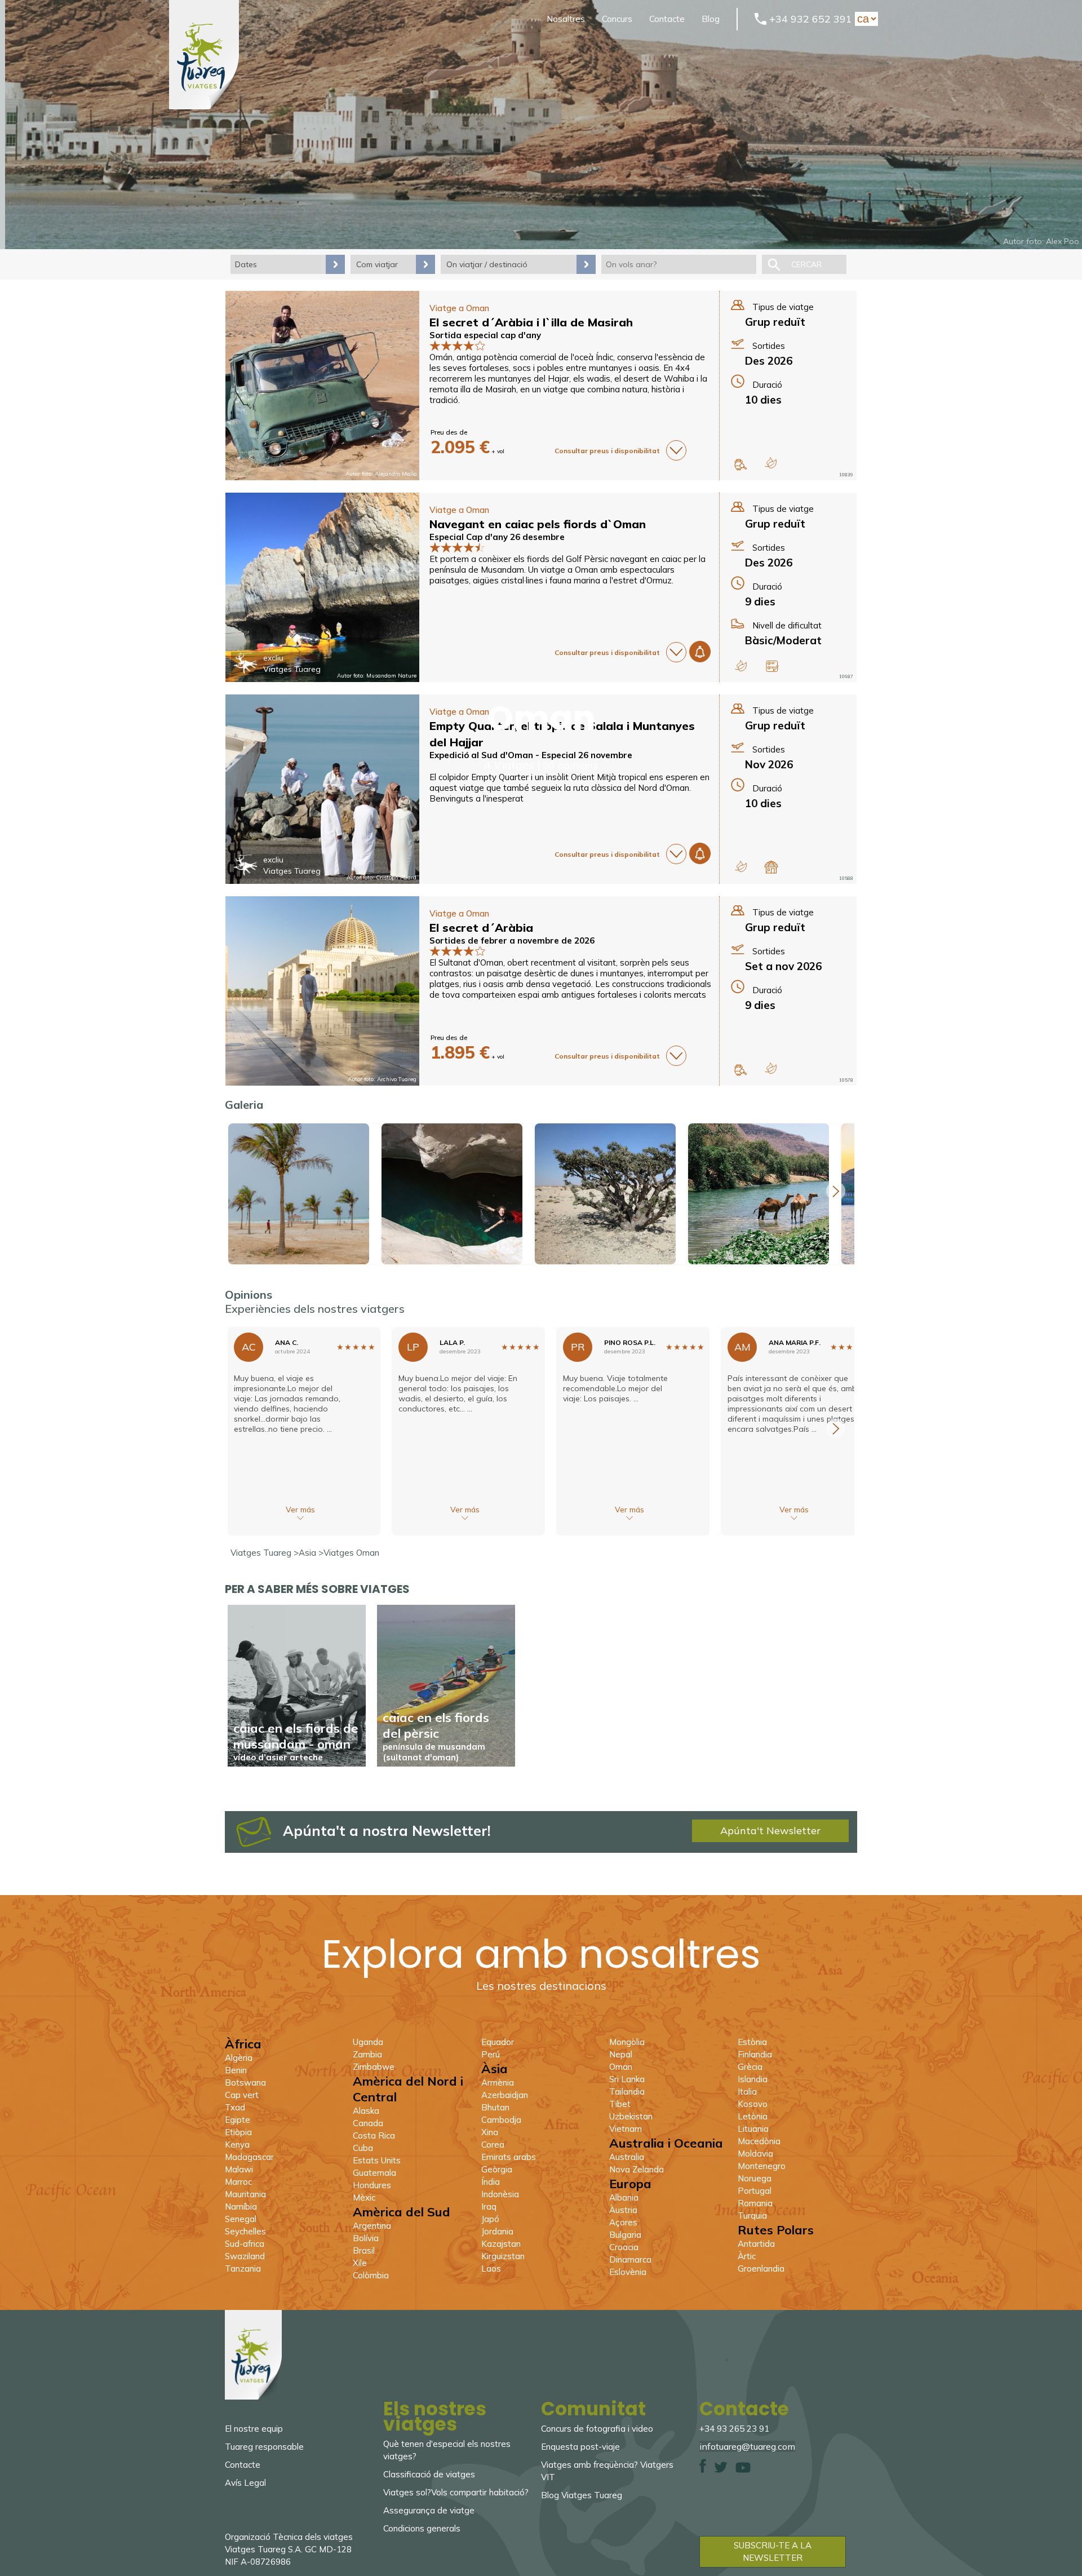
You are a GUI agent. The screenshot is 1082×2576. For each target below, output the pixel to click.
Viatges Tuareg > (265, 1553)
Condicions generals (422, 2528)
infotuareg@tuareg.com (747, 2446)
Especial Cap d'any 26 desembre (497, 537)
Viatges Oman (351, 1553)
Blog (711, 19)
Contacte (667, 19)
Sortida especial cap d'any (485, 335)
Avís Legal (245, 2483)
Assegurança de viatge (429, 2510)
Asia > (311, 1553)
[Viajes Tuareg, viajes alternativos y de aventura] (253, 2396)
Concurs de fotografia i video (597, 2429)
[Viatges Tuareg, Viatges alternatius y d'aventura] (204, 106)
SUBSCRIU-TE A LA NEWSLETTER (773, 2551)
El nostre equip (254, 2429)
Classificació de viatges (429, 2474)
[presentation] (836, 1191)
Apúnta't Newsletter (770, 1831)
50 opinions (570, 765)
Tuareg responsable (264, 2447)
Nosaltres (566, 19)
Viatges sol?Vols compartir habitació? (456, 2492)
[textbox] (679, 264)
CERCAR (806, 264)
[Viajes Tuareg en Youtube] (743, 2470)
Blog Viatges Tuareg (582, 2495)
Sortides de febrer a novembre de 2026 (512, 940)
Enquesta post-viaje (580, 2447)
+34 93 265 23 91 (734, 2429)
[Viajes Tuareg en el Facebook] (703, 2470)
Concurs (617, 19)
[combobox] (679, 264)
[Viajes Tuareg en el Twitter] (721, 2470)
